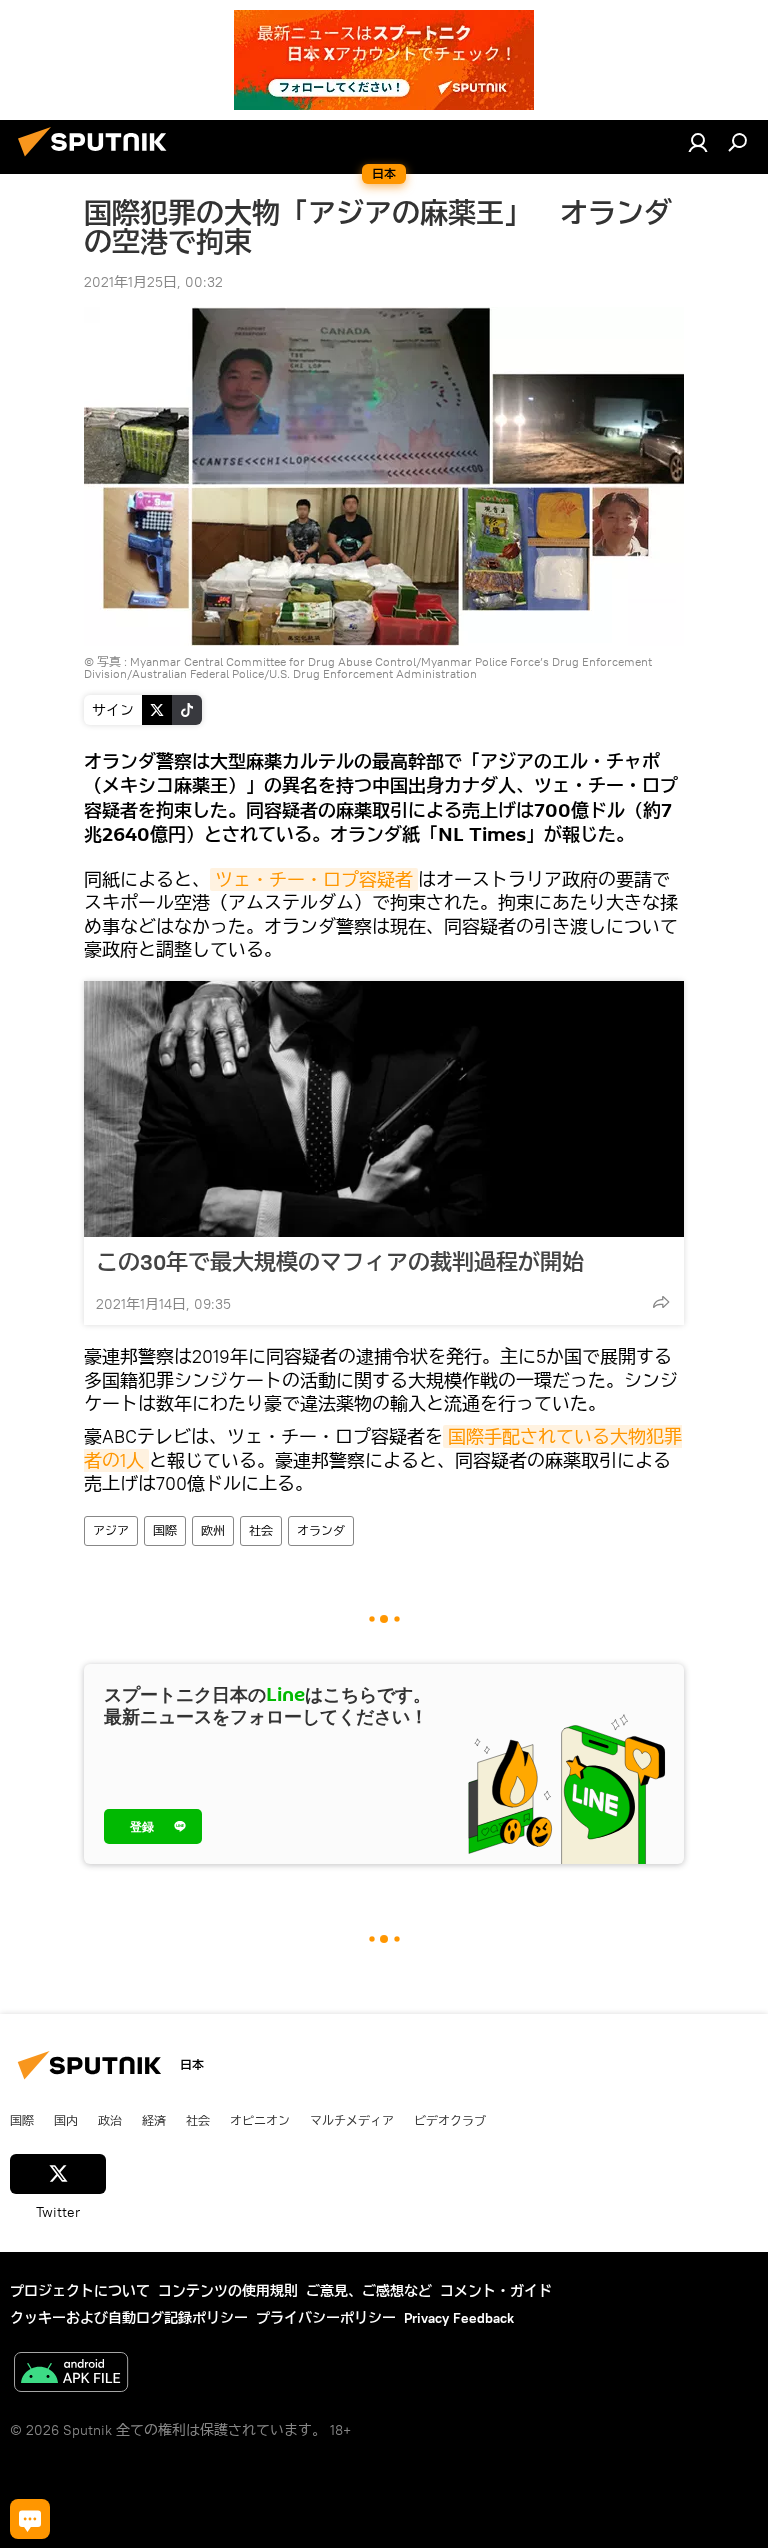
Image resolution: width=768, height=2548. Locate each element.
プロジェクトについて (80, 2291)
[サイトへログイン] (698, 142)
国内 (66, 2120)
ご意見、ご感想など (369, 2291)
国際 (165, 1530)
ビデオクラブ (450, 2120)
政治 (110, 2120)
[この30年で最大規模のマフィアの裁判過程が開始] (384, 1109)
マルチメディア (352, 2120)
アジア (111, 1530)
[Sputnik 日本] (98, 159)
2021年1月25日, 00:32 (153, 282)
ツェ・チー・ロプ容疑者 (314, 879)
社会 (261, 1530)
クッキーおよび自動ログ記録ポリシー (129, 2318)
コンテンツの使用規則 (228, 2291)
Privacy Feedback (459, 2318)
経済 (154, 2120)
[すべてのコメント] (30, 2519)
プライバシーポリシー (326, 2318)
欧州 (213, 1530)
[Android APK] (71, 2374)
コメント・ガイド (496, 2291)
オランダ (321, 1530)
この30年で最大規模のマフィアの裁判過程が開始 (340, 1262)
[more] (661, 1302)
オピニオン (260, 2120)
